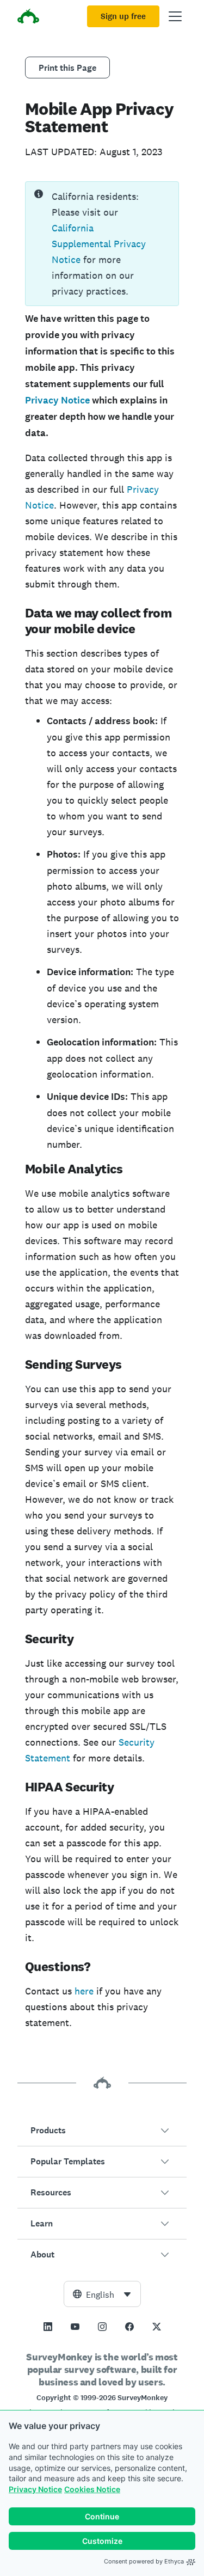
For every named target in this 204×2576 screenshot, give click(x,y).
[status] (102, 244)
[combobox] (102, 2294)
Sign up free (123, 16)
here (84, 1991)
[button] (102, 2131)
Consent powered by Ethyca (144, 2561)
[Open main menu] (175, 16)
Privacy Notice (35, 2489)
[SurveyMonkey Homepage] (28, 18)
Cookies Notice (92, 2489)
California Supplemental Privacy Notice (99, 244)
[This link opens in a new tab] (48, 2327)
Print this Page (67, 68)
